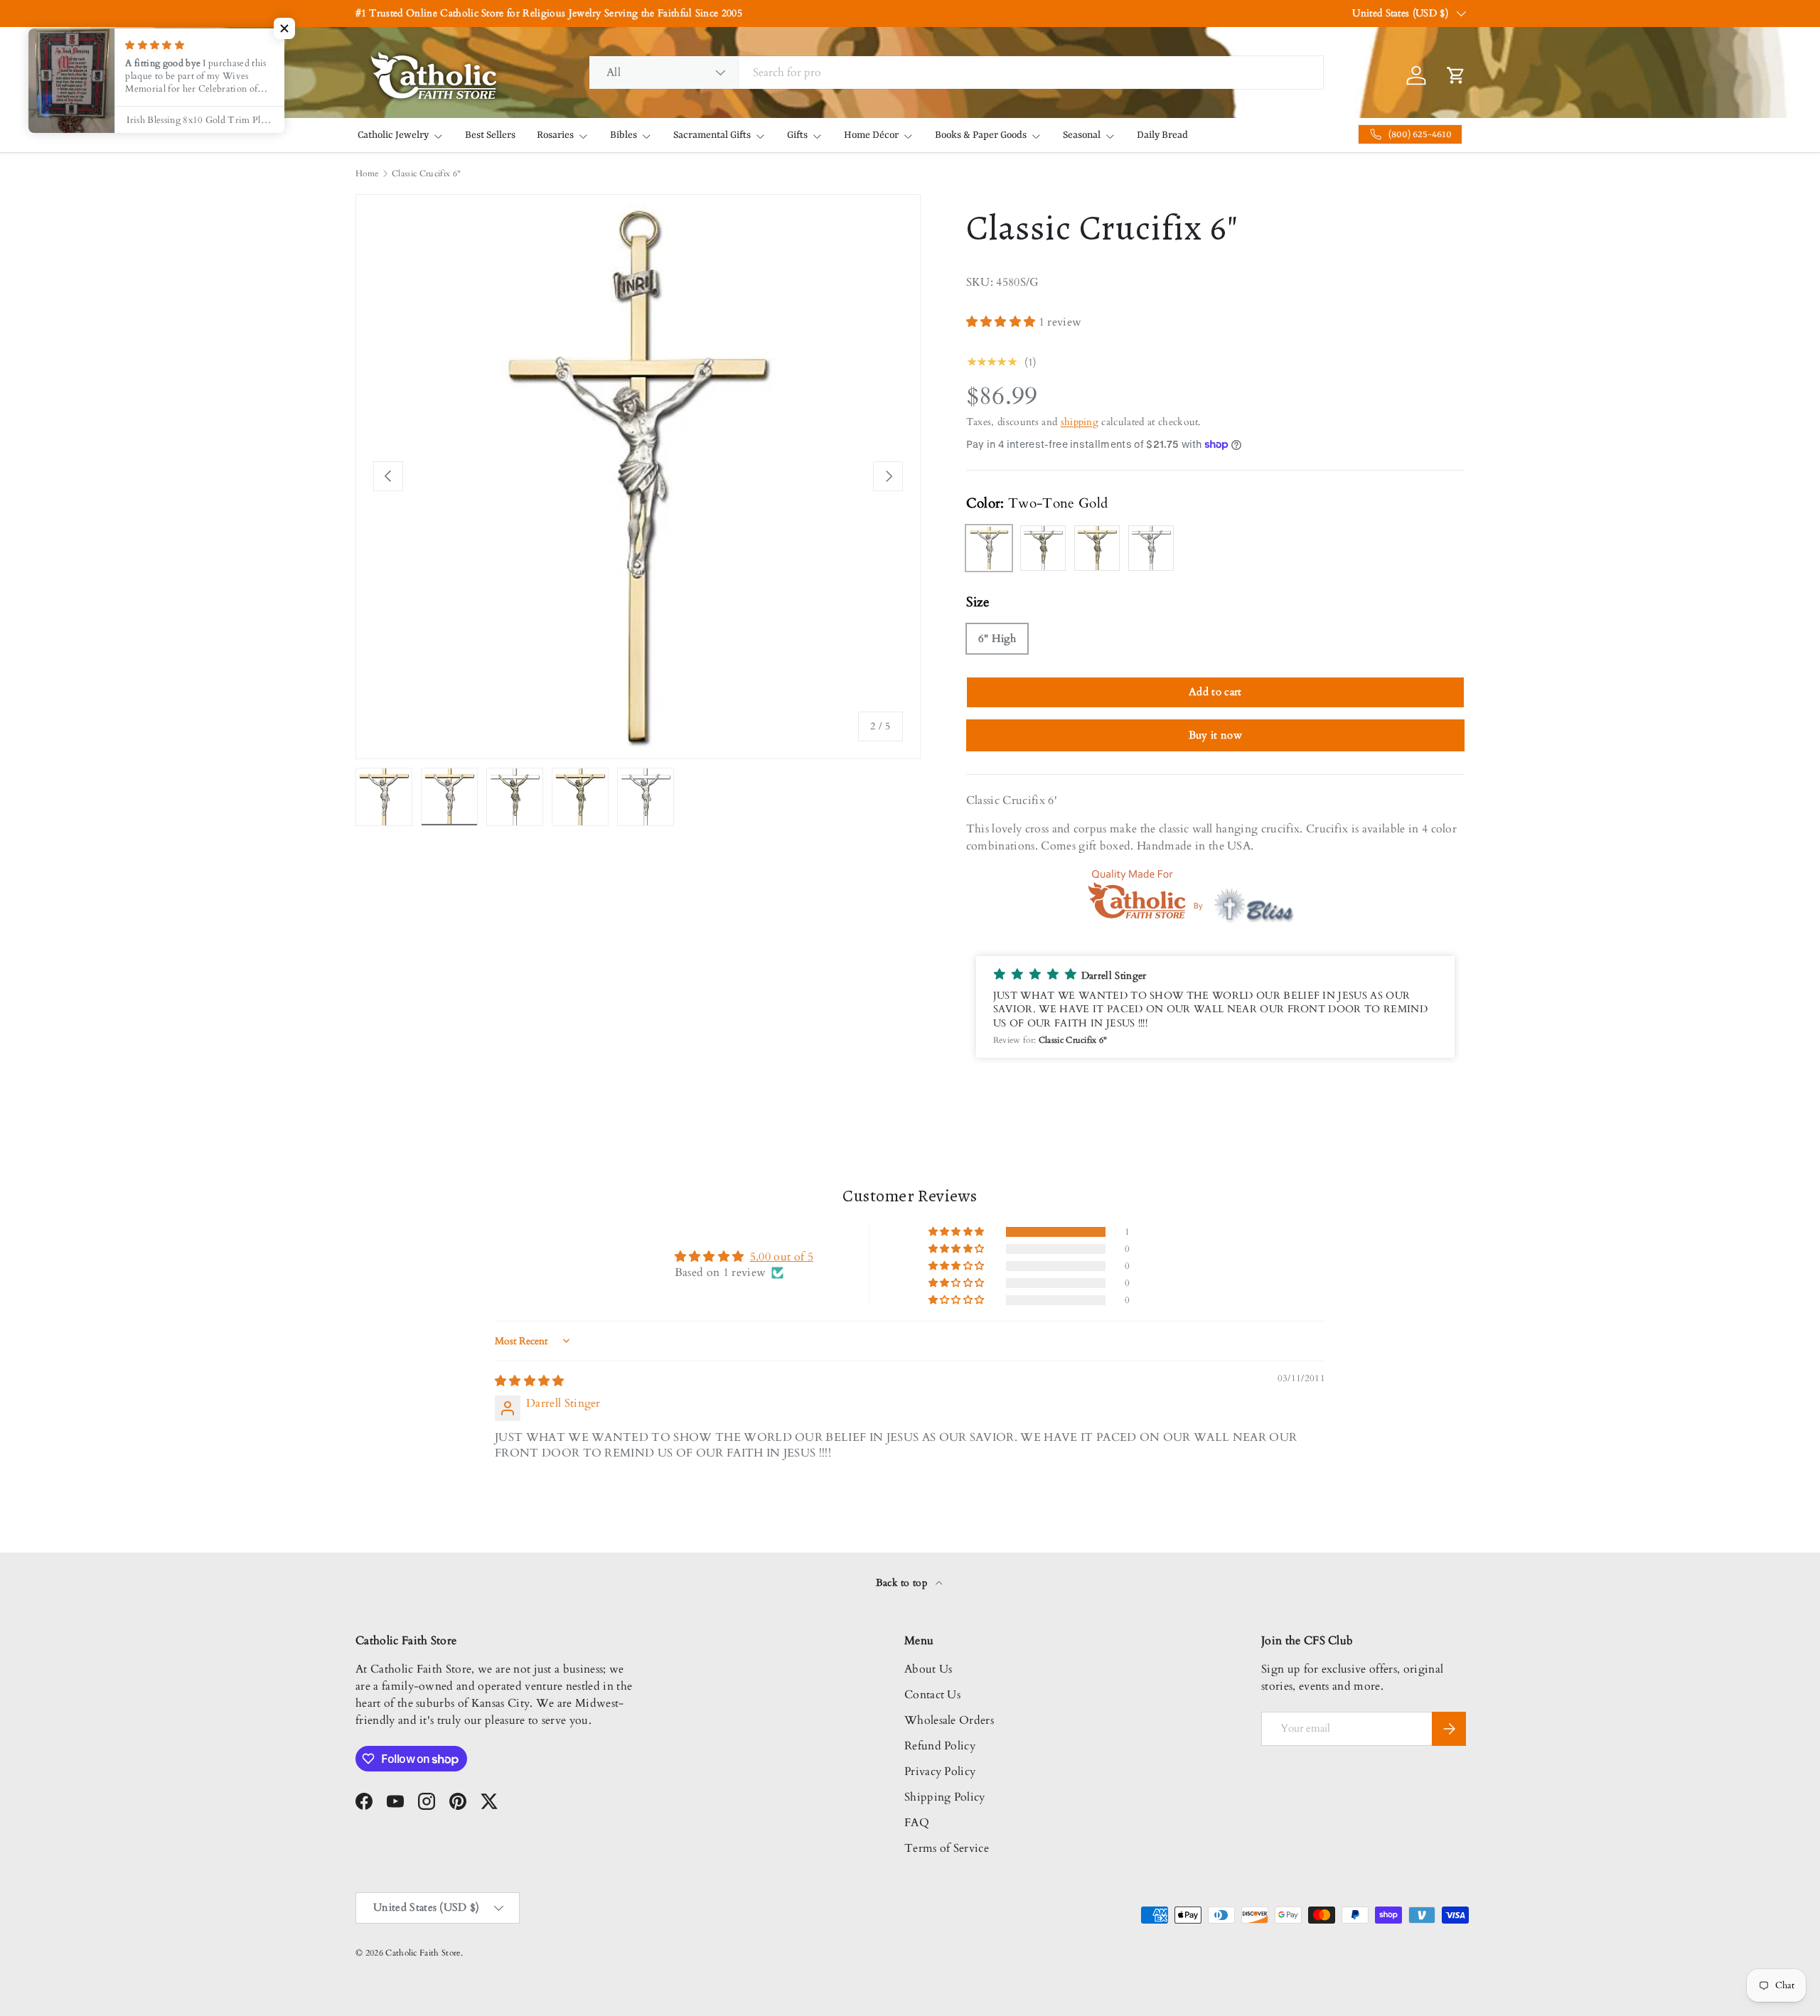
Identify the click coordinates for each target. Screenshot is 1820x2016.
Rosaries (555, 135)
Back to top (903, 1583)
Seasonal (1082, 135)
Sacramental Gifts (712, 135)
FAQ (917, 1823)
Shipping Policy (945, 1797)
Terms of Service (947, 1848)
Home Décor (871, 135)
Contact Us (932, 1695)
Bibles (623, 135)
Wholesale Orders (949, 1720)
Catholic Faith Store (423, 1953)
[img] (530, 1381)
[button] (1002, 322)
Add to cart (1215, 692)
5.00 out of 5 (782, 1257)
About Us (928, 1669)
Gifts (797, 135)
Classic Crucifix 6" (426, 173)
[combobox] (956, 73)
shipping (1080, 422)
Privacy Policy (940, 1771)
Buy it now (1215, 735)
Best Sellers (490, 135)
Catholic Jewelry (393, 135)
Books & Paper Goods (981, 135)
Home (367, 173)
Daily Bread (1162, 135)
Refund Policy (940, 1746)
